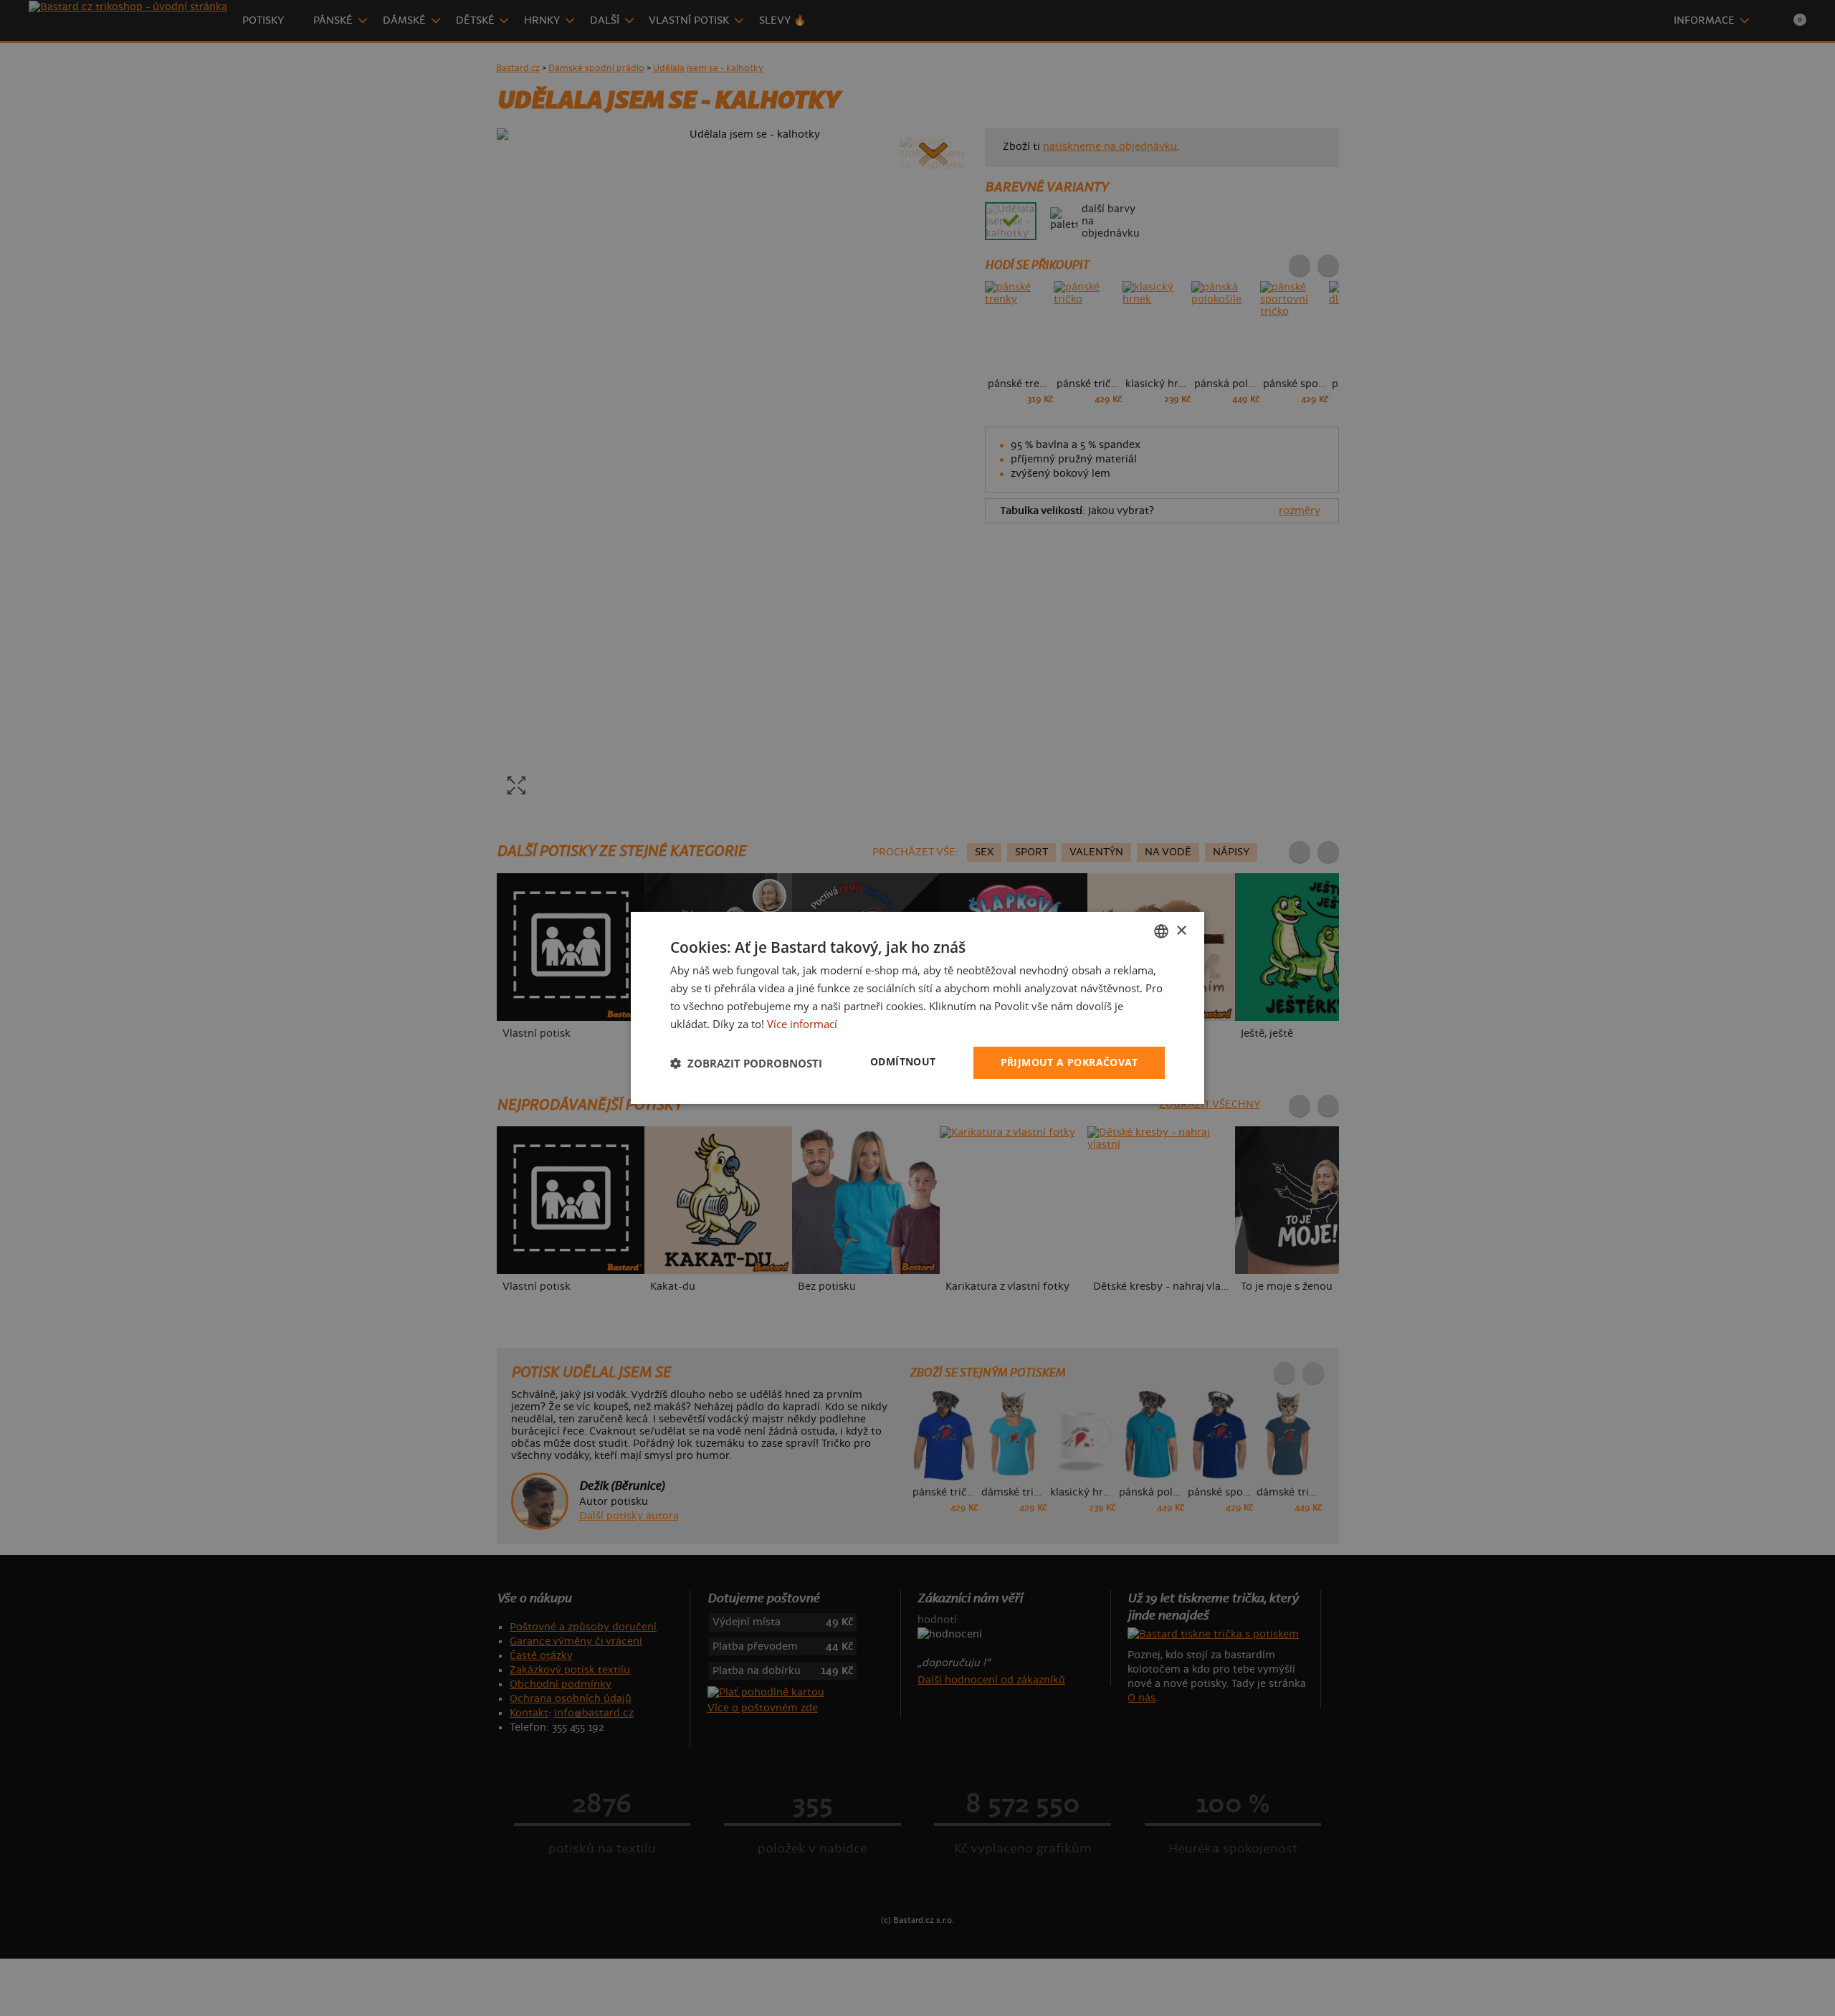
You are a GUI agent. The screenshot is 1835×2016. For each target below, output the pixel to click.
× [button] (1181, 930)
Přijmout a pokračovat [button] (1069, 1062)
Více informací (802, 1024)
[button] (746, 1063)
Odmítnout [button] (903, 1061)
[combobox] (1161, 931)
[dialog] (917, 1008)
